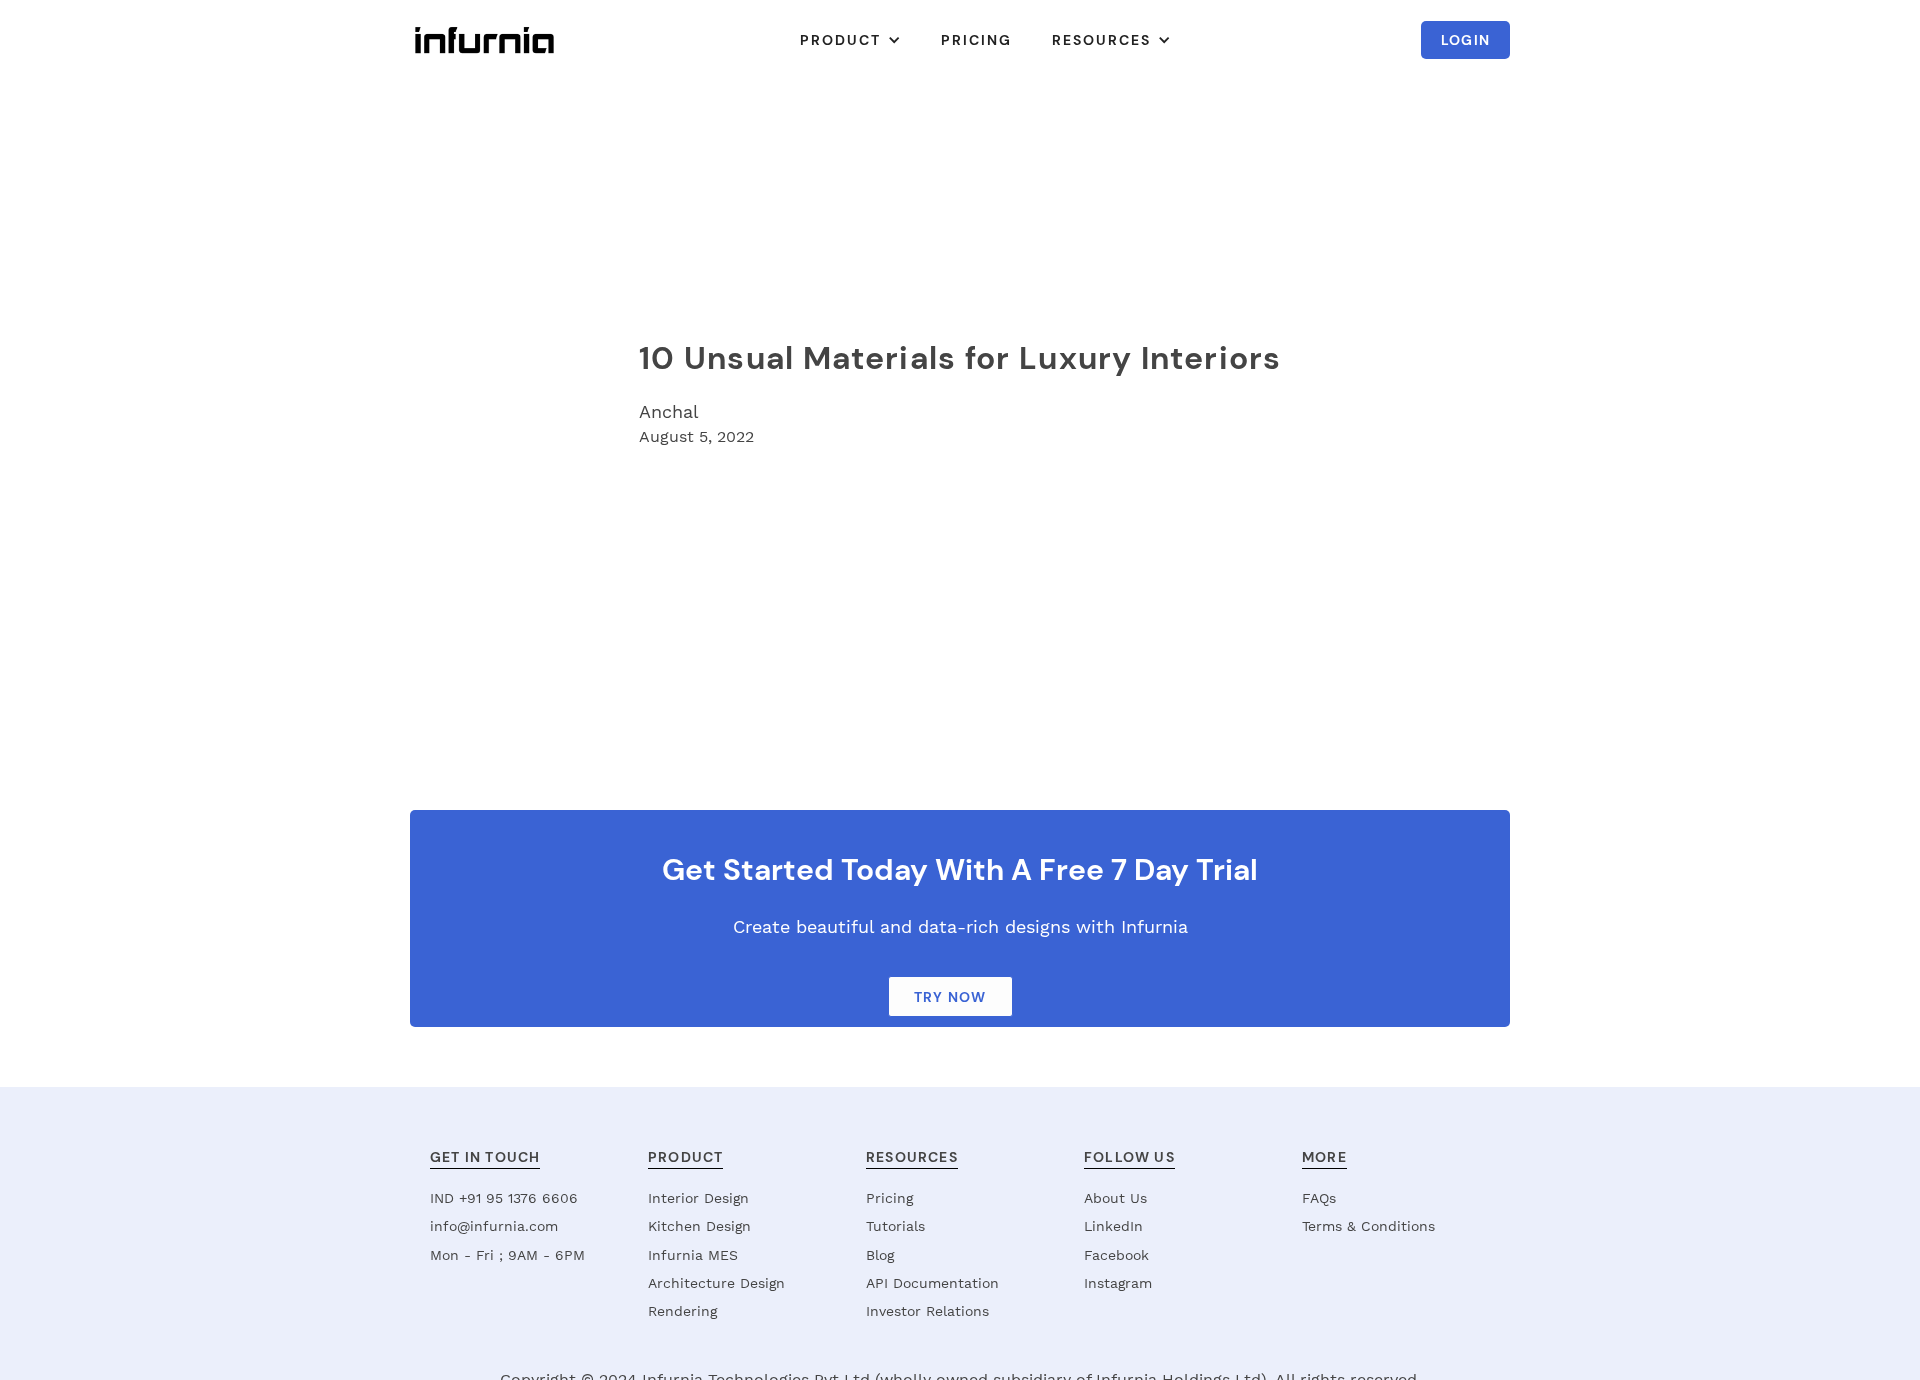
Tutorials (895, 1226)
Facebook (1116, 1255)
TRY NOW (950, 997)
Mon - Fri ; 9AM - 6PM (507, 1255)
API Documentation (932, 1283)
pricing (976, 40)
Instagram (1118, 1283)
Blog (880, 1255)
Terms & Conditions (1368, 1226)
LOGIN (1465, 40)
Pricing (889, 1198)
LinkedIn (1113, 1226)
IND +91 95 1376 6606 (504, 1198)
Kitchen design (699, 1226)
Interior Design (698, 1198)
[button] (850, 40)
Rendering (682, 1311)
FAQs (1319, 1198)
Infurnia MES (693, 1255)
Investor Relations (927, 1311)
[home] (485, 40)
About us (1115, 1198)
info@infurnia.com (494, 1226)
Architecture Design (716, 1283)
